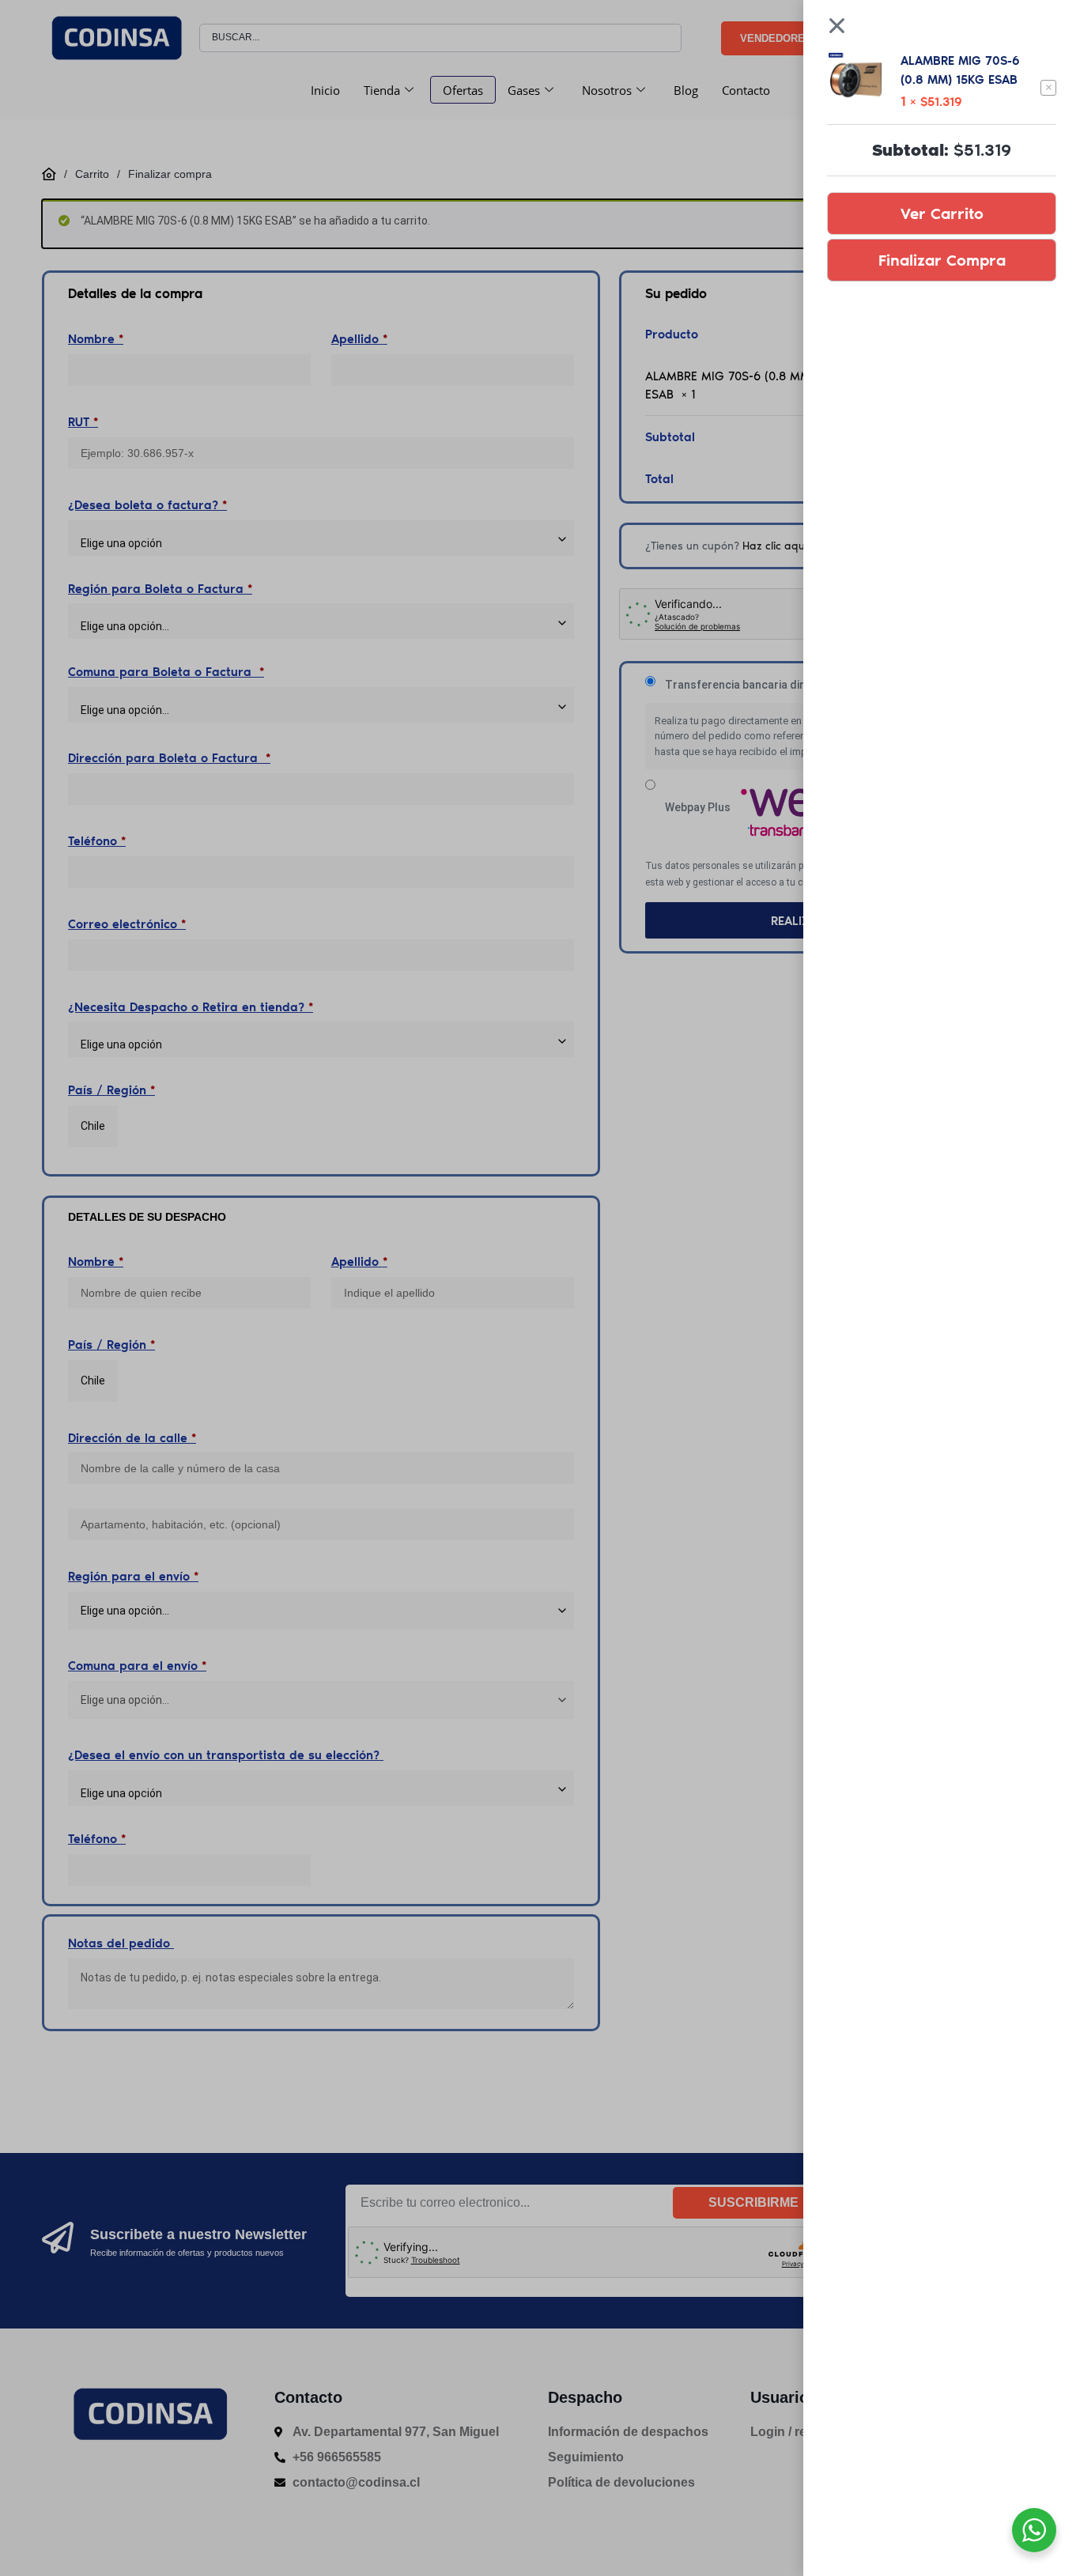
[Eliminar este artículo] (1048, 88)
